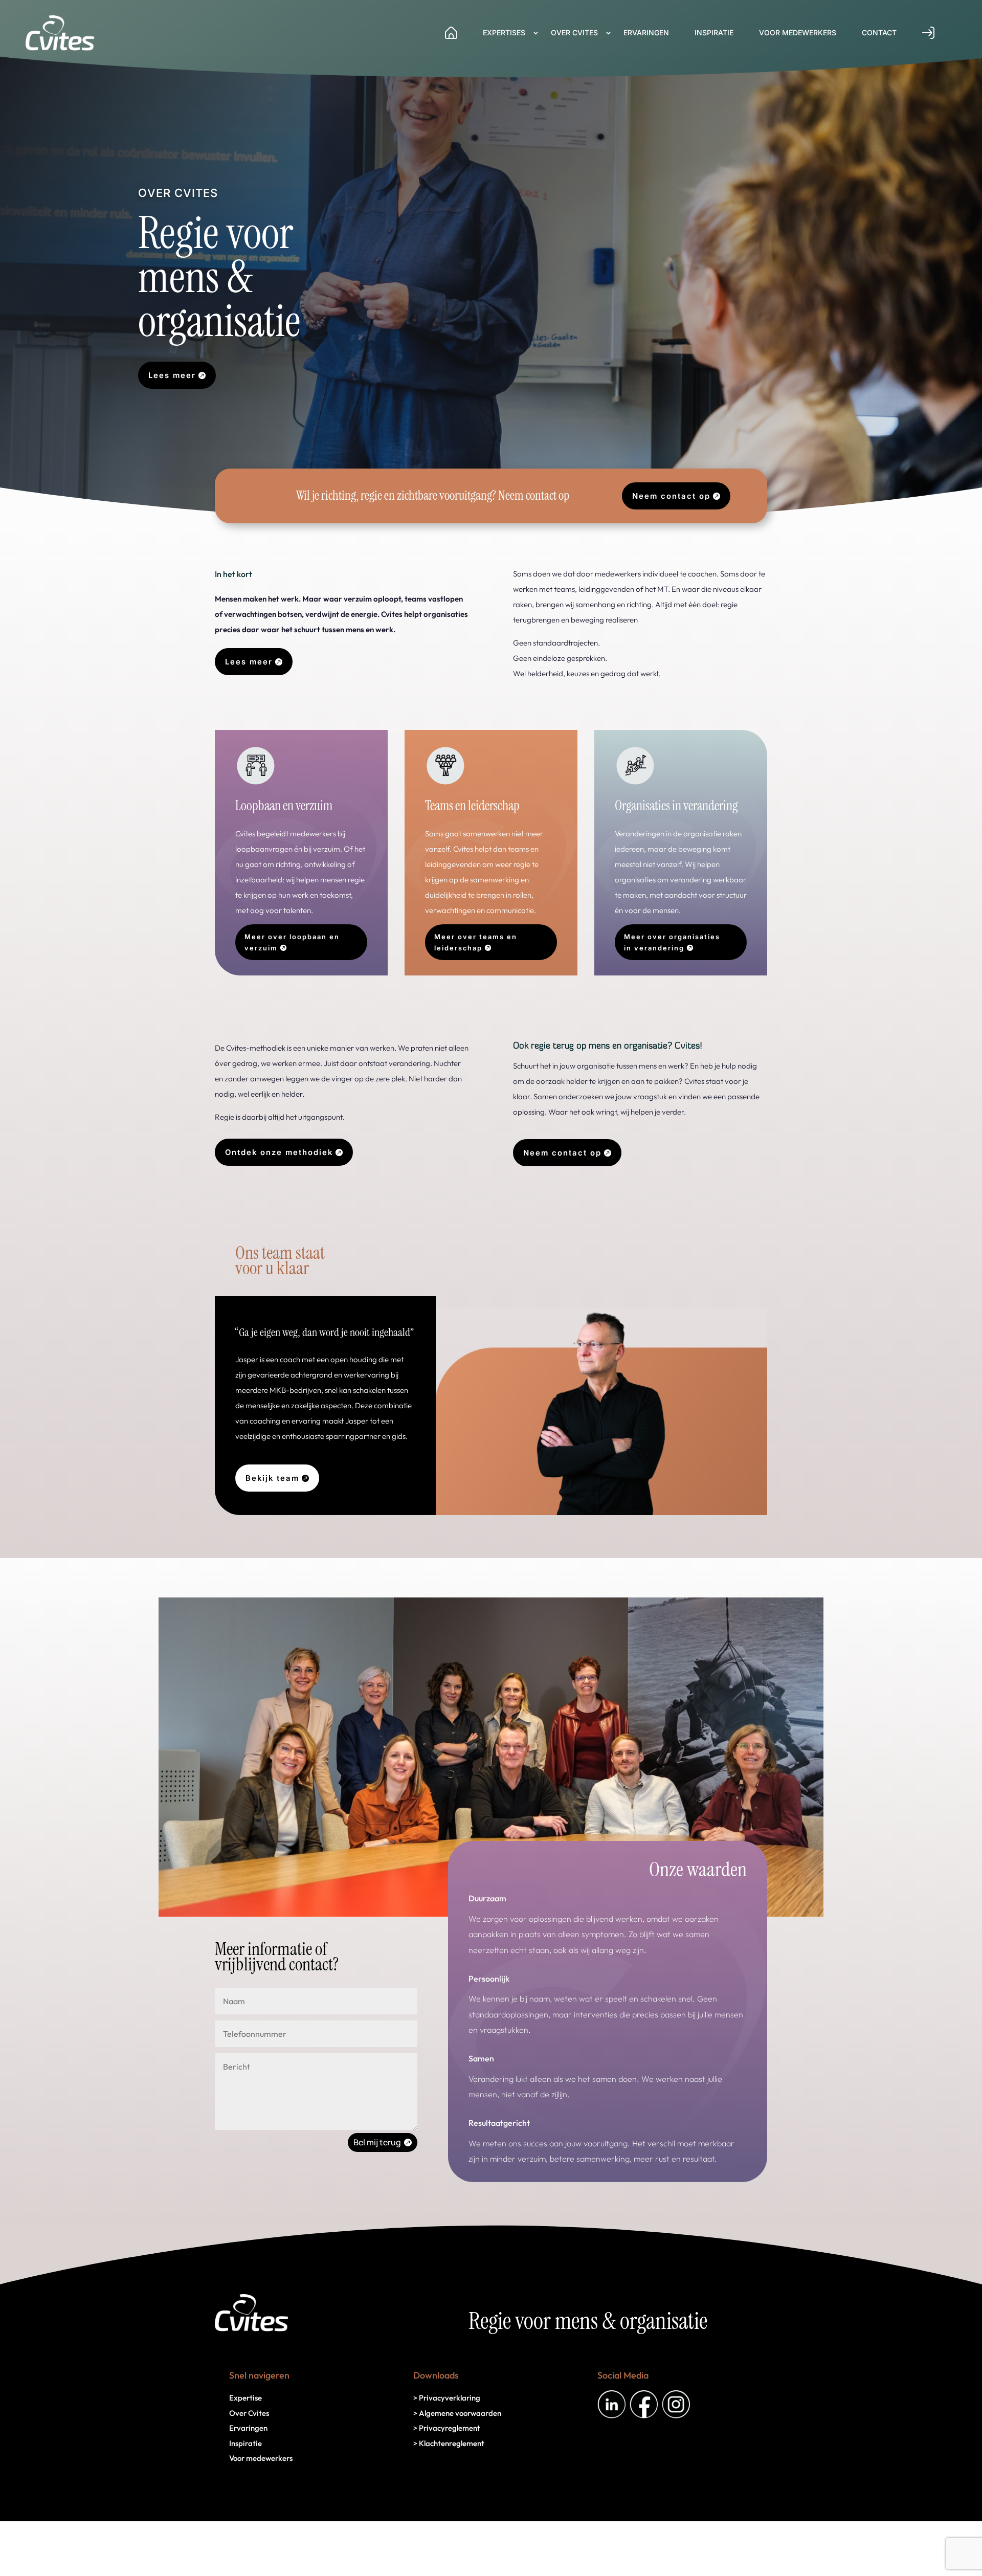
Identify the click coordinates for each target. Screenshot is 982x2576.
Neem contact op (671, 496)
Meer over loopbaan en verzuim (292, 942)
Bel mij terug (377, 2142)
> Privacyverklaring (447, 2398)
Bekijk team (272, 1478)
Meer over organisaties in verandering (672, 942)
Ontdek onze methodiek (279, 1152)
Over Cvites (574, 32)
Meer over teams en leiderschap (476, 942)
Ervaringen (646, 32)
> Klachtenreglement (449, 2443)
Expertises (504, 32)
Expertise (245, 2398)
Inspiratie (714, 32)
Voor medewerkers (798, 32)
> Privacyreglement (447, 2428)
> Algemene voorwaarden (457, 2413)
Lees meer (172, 375)
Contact (879, 32)
